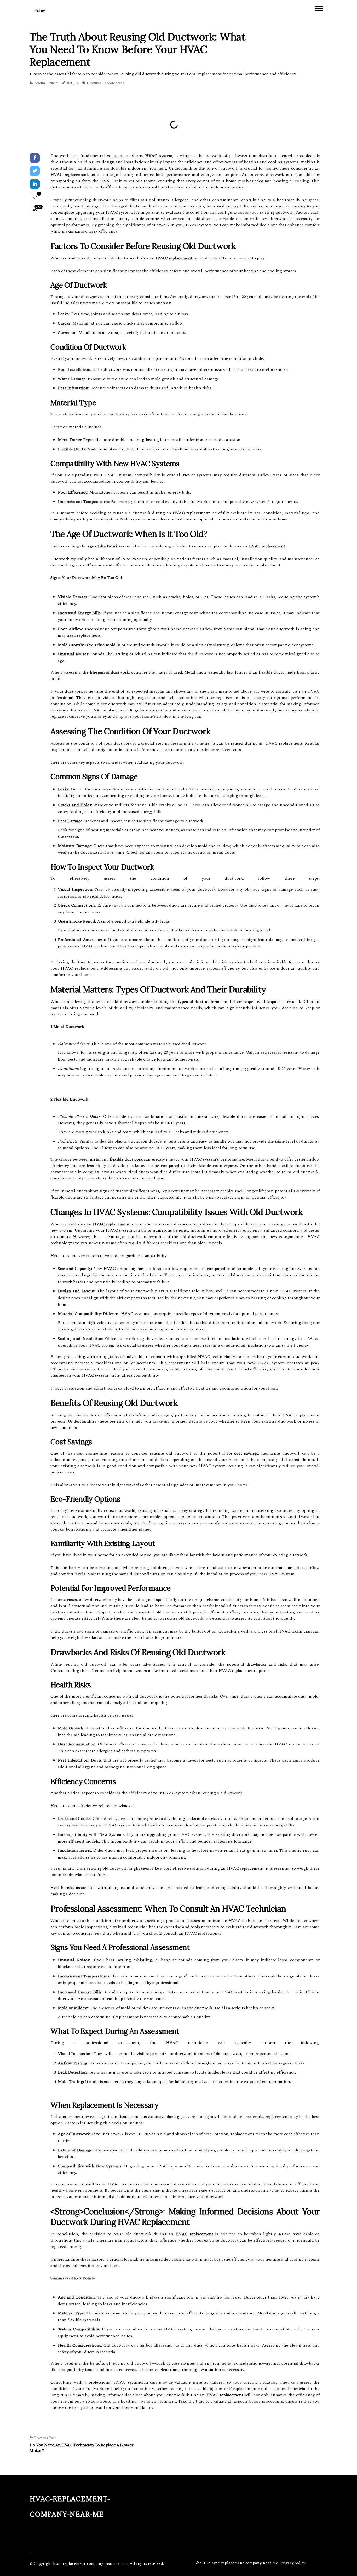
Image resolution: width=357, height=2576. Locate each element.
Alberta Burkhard (47, 83)
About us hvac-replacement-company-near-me (236, 2563)
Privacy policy (293, 2563)
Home (39, 10)
